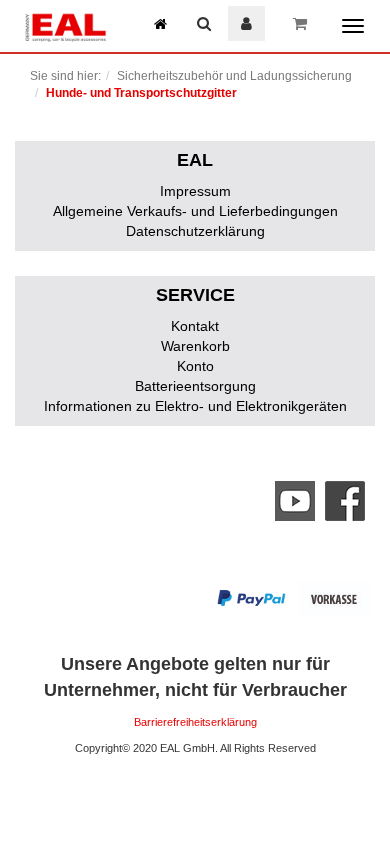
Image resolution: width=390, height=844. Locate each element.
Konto (195, 366)
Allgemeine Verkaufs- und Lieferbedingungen (195, 211)
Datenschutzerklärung (195, 231)
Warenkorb (195, 346)
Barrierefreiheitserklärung (195, 722)
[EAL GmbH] (65, 25)
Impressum (195, 191)
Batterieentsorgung (195, 386)
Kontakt (195, 326)
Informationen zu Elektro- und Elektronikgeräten (195, 406)
